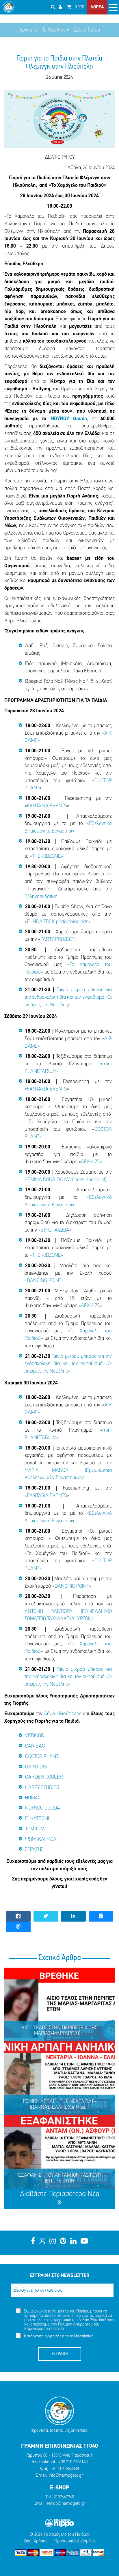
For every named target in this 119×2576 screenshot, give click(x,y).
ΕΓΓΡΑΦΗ (60, 2354)
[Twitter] (42, 2242)
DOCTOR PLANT (42, 1757)
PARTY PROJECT (57, 940)
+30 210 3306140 (73, 2462)
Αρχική (26, 30)
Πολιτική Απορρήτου (75, 2325)
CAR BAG (35, 1746)
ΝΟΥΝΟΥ (62, 419)
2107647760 (64, 2497)
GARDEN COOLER (44, 1777)
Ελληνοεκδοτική (41, 897)
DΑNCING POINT (44, 1281)
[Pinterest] (63, 2242)
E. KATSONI (37, 1819)
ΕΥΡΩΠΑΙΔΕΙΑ (55, 1230)
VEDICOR (35, 1736)
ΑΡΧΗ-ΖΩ (91, 1306)
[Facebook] (33, 2242)
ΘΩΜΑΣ (33, 1798)
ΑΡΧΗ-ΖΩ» (92, 1162)
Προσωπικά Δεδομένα (75, 2541)
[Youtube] (84, 2242)
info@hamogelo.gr (66, 2476)
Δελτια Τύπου (87, 30)
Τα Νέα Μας (54, 30)
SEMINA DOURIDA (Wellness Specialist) (65, 1180)
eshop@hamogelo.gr (66, 2504)
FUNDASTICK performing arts (58, 922)
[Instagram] (53, 2242)
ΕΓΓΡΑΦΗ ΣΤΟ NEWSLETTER (60, 2276)
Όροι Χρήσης (36, 2541)
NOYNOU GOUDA (43, 1808)
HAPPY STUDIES (42, 1788)
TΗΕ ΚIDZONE (47, 857)
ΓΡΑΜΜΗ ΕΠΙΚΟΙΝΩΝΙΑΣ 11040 (59, 2446)
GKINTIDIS (36, 1767)
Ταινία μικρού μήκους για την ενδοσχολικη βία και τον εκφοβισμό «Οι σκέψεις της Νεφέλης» (68, 997)
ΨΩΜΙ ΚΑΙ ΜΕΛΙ (41, 1840)
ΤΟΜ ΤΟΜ (35, 1829)
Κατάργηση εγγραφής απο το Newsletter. (58, 2336)
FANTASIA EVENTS (47, 806)
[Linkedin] (73, 2242)
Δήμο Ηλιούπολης (63, 1714)
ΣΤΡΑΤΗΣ (34, 1850)
